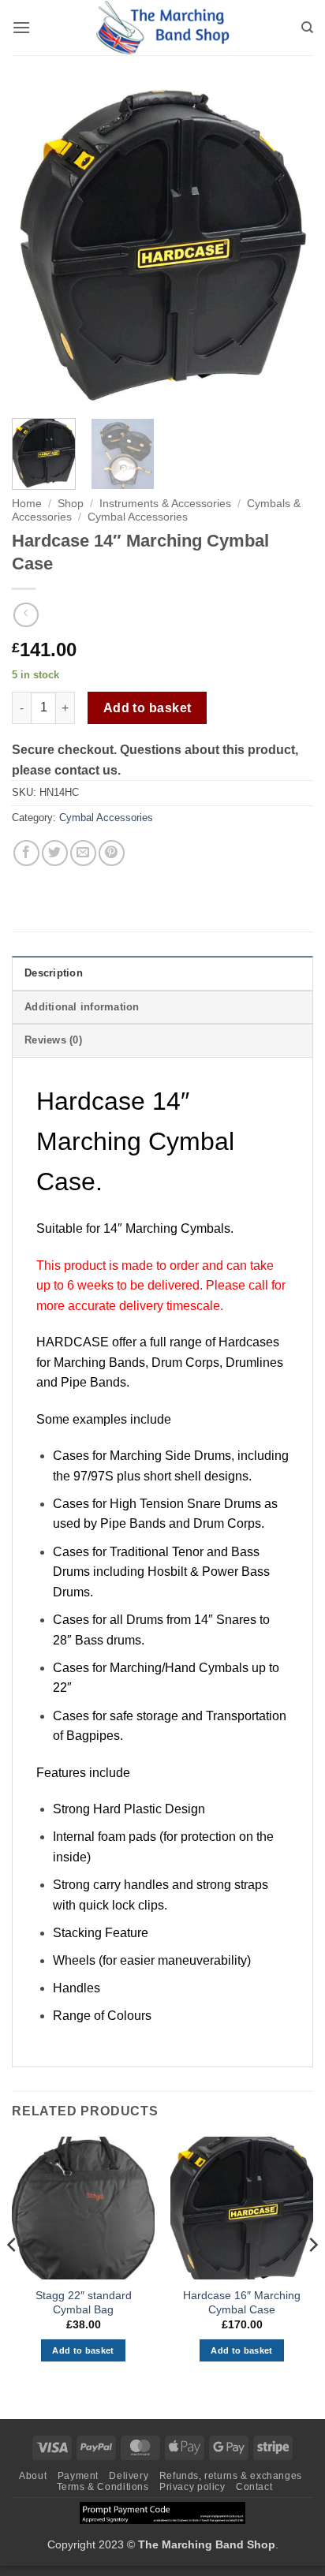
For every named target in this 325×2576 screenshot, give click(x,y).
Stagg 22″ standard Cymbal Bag (84, 2303)
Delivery (129, 2476)
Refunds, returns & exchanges (231, 2476)
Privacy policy (192, 2487)
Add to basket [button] (83, 2350)
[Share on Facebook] (26, 853)
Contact (254, 2487)
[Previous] (38, 246)
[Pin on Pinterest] (112, 853)
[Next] (287, 246)
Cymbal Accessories (138, 517)
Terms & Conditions (103, 2487)
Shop (71, 504)
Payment (78, 2476)
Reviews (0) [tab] (53, 1040)
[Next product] (26, 615)
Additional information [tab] (82, 1007)
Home (27, 504)
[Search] (307, 28)
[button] (21, 27)
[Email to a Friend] (83, 853)
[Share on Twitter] (55, 853)
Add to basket (148, 708)
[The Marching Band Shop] (162, 28)
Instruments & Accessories (165, 504)
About (33, 2476)
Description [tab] (54, 973)
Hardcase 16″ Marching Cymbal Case (242, 2303)
